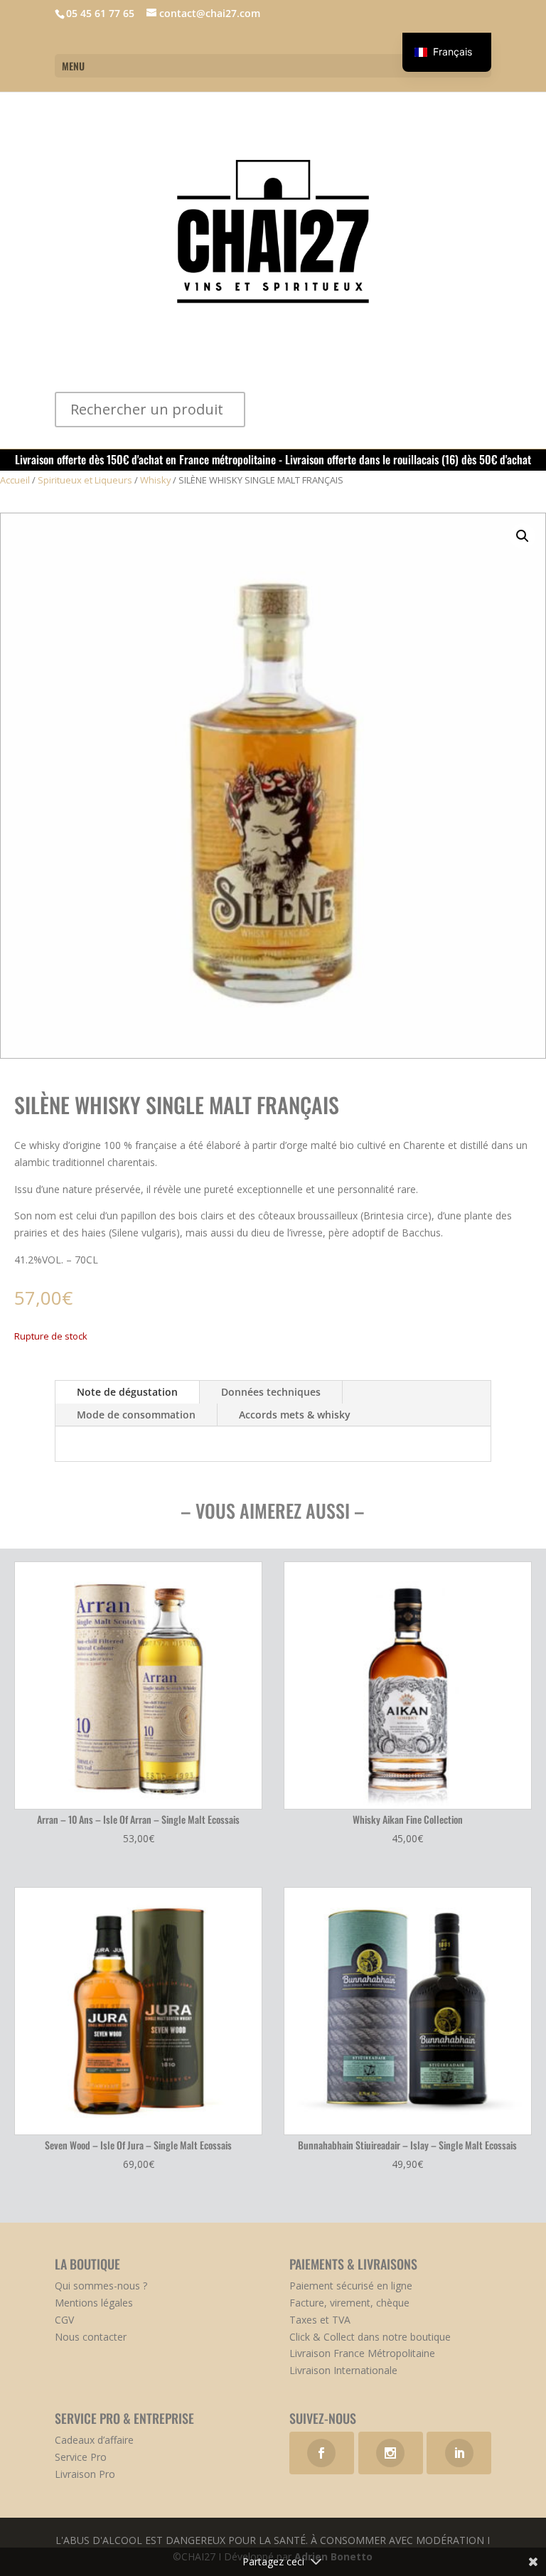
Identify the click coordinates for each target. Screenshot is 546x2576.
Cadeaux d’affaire (94, 2440)
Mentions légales (94, 2303)
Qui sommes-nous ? (101, 2286)
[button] (523, 536)
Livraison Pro (85, 2474)
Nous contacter (91, 2337)
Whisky (155, 480)
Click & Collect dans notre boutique (370, 2337)
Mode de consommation (136, 1415)
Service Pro (81, 2457)
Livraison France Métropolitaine (362, 2353)
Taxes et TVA (320, 2320)
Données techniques (271, 1392)
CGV (64, 2320)
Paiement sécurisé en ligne (351, 2286)
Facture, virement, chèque (349, 2303)
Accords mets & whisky (295, 1415)
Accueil (15, 480)
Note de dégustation (127, 1392)
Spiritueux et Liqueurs (85, 480)
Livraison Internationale (343, 2370)
